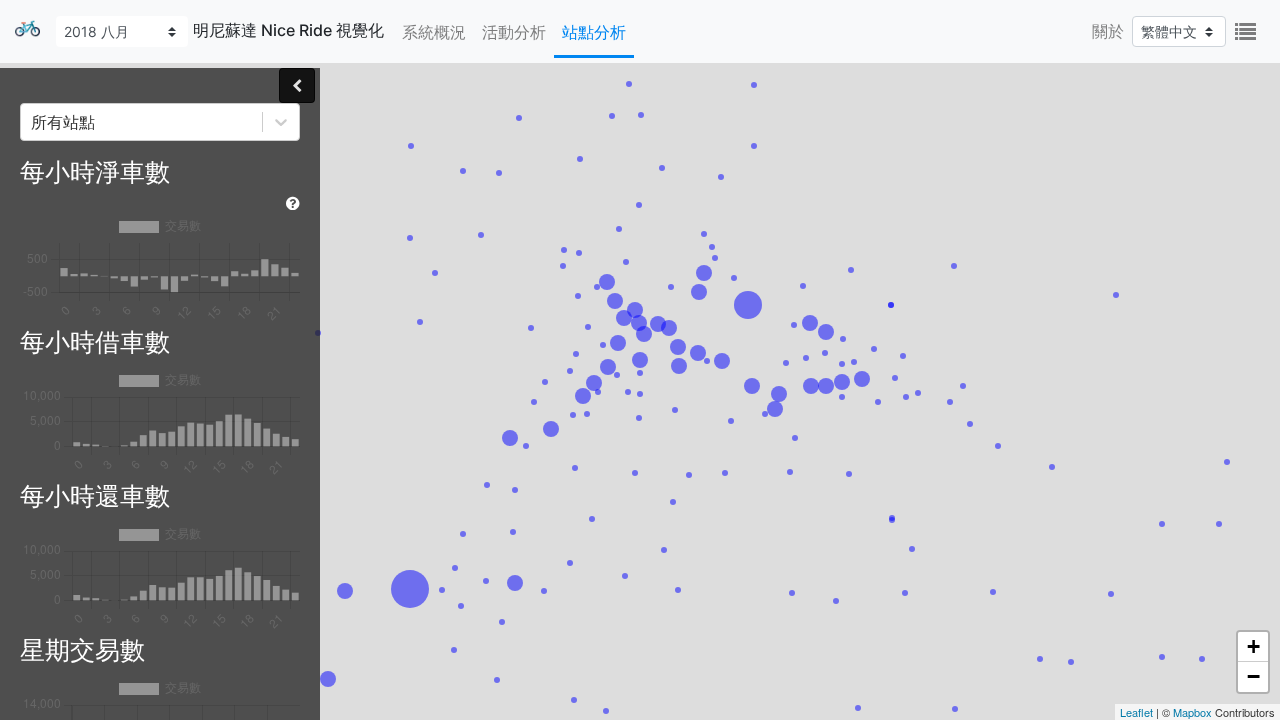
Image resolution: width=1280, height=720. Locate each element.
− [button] (1253, 676)
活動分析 (514, 32)
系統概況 (434, 32)
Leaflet (1136, 712)
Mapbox (1192, 712)
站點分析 (594, 32)
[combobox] (33, 122)
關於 (1108, 31)
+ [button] (1253, 646)
